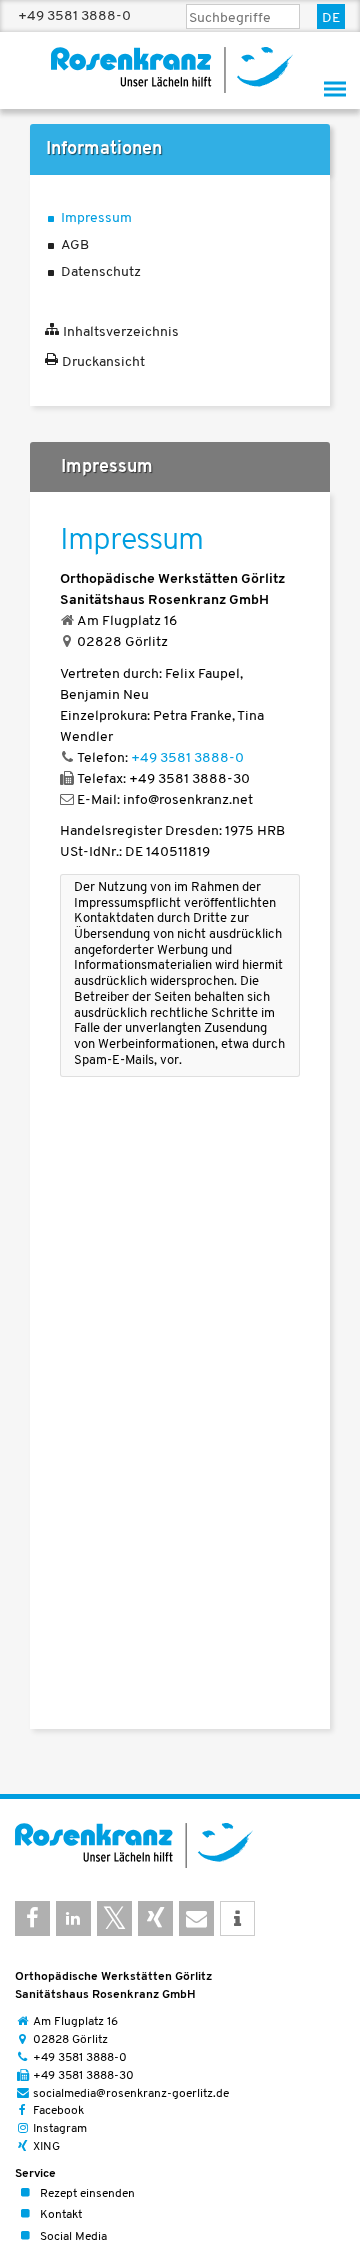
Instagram (60, 2129)
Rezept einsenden (87, 2194)
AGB (75, 245)
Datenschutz (101, 272)
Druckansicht (103, 362)
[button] (32, 1918)
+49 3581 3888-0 (74, 15)
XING (46, 2147)
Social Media (73, 2237)
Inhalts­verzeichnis (121, 332)
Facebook (58, 2111)
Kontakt (61, 2216)
